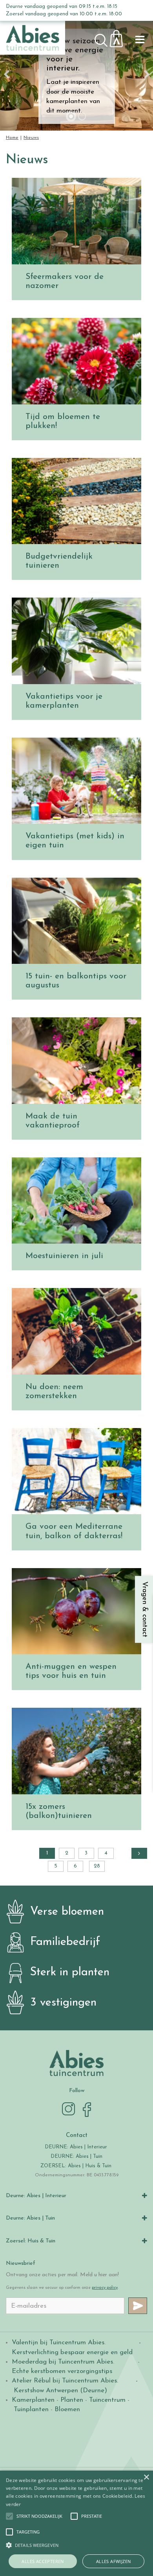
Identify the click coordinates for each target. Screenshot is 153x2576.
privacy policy (105, 2288)
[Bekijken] (121, 36)
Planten (72, 2400)
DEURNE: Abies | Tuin (76, 2156)
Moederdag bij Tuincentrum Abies (62, 2362)
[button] (39, 2516)
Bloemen (67, 2409)
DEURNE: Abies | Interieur (76, 2147)
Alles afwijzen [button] (114, 2561)
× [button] (146, 2477)
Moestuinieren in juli (64, 1256)
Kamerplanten (33, 2400)
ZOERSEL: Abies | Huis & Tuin (77, 2166)
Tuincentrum (107, 2400)
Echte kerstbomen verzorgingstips (62, 2371)
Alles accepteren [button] (43, 2561)
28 (97, 1866)
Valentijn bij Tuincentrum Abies (58, 2343)
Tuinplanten (31, 2409)
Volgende (139, 1853)
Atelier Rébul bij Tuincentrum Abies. (65, 2381)
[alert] (76, 2523)
